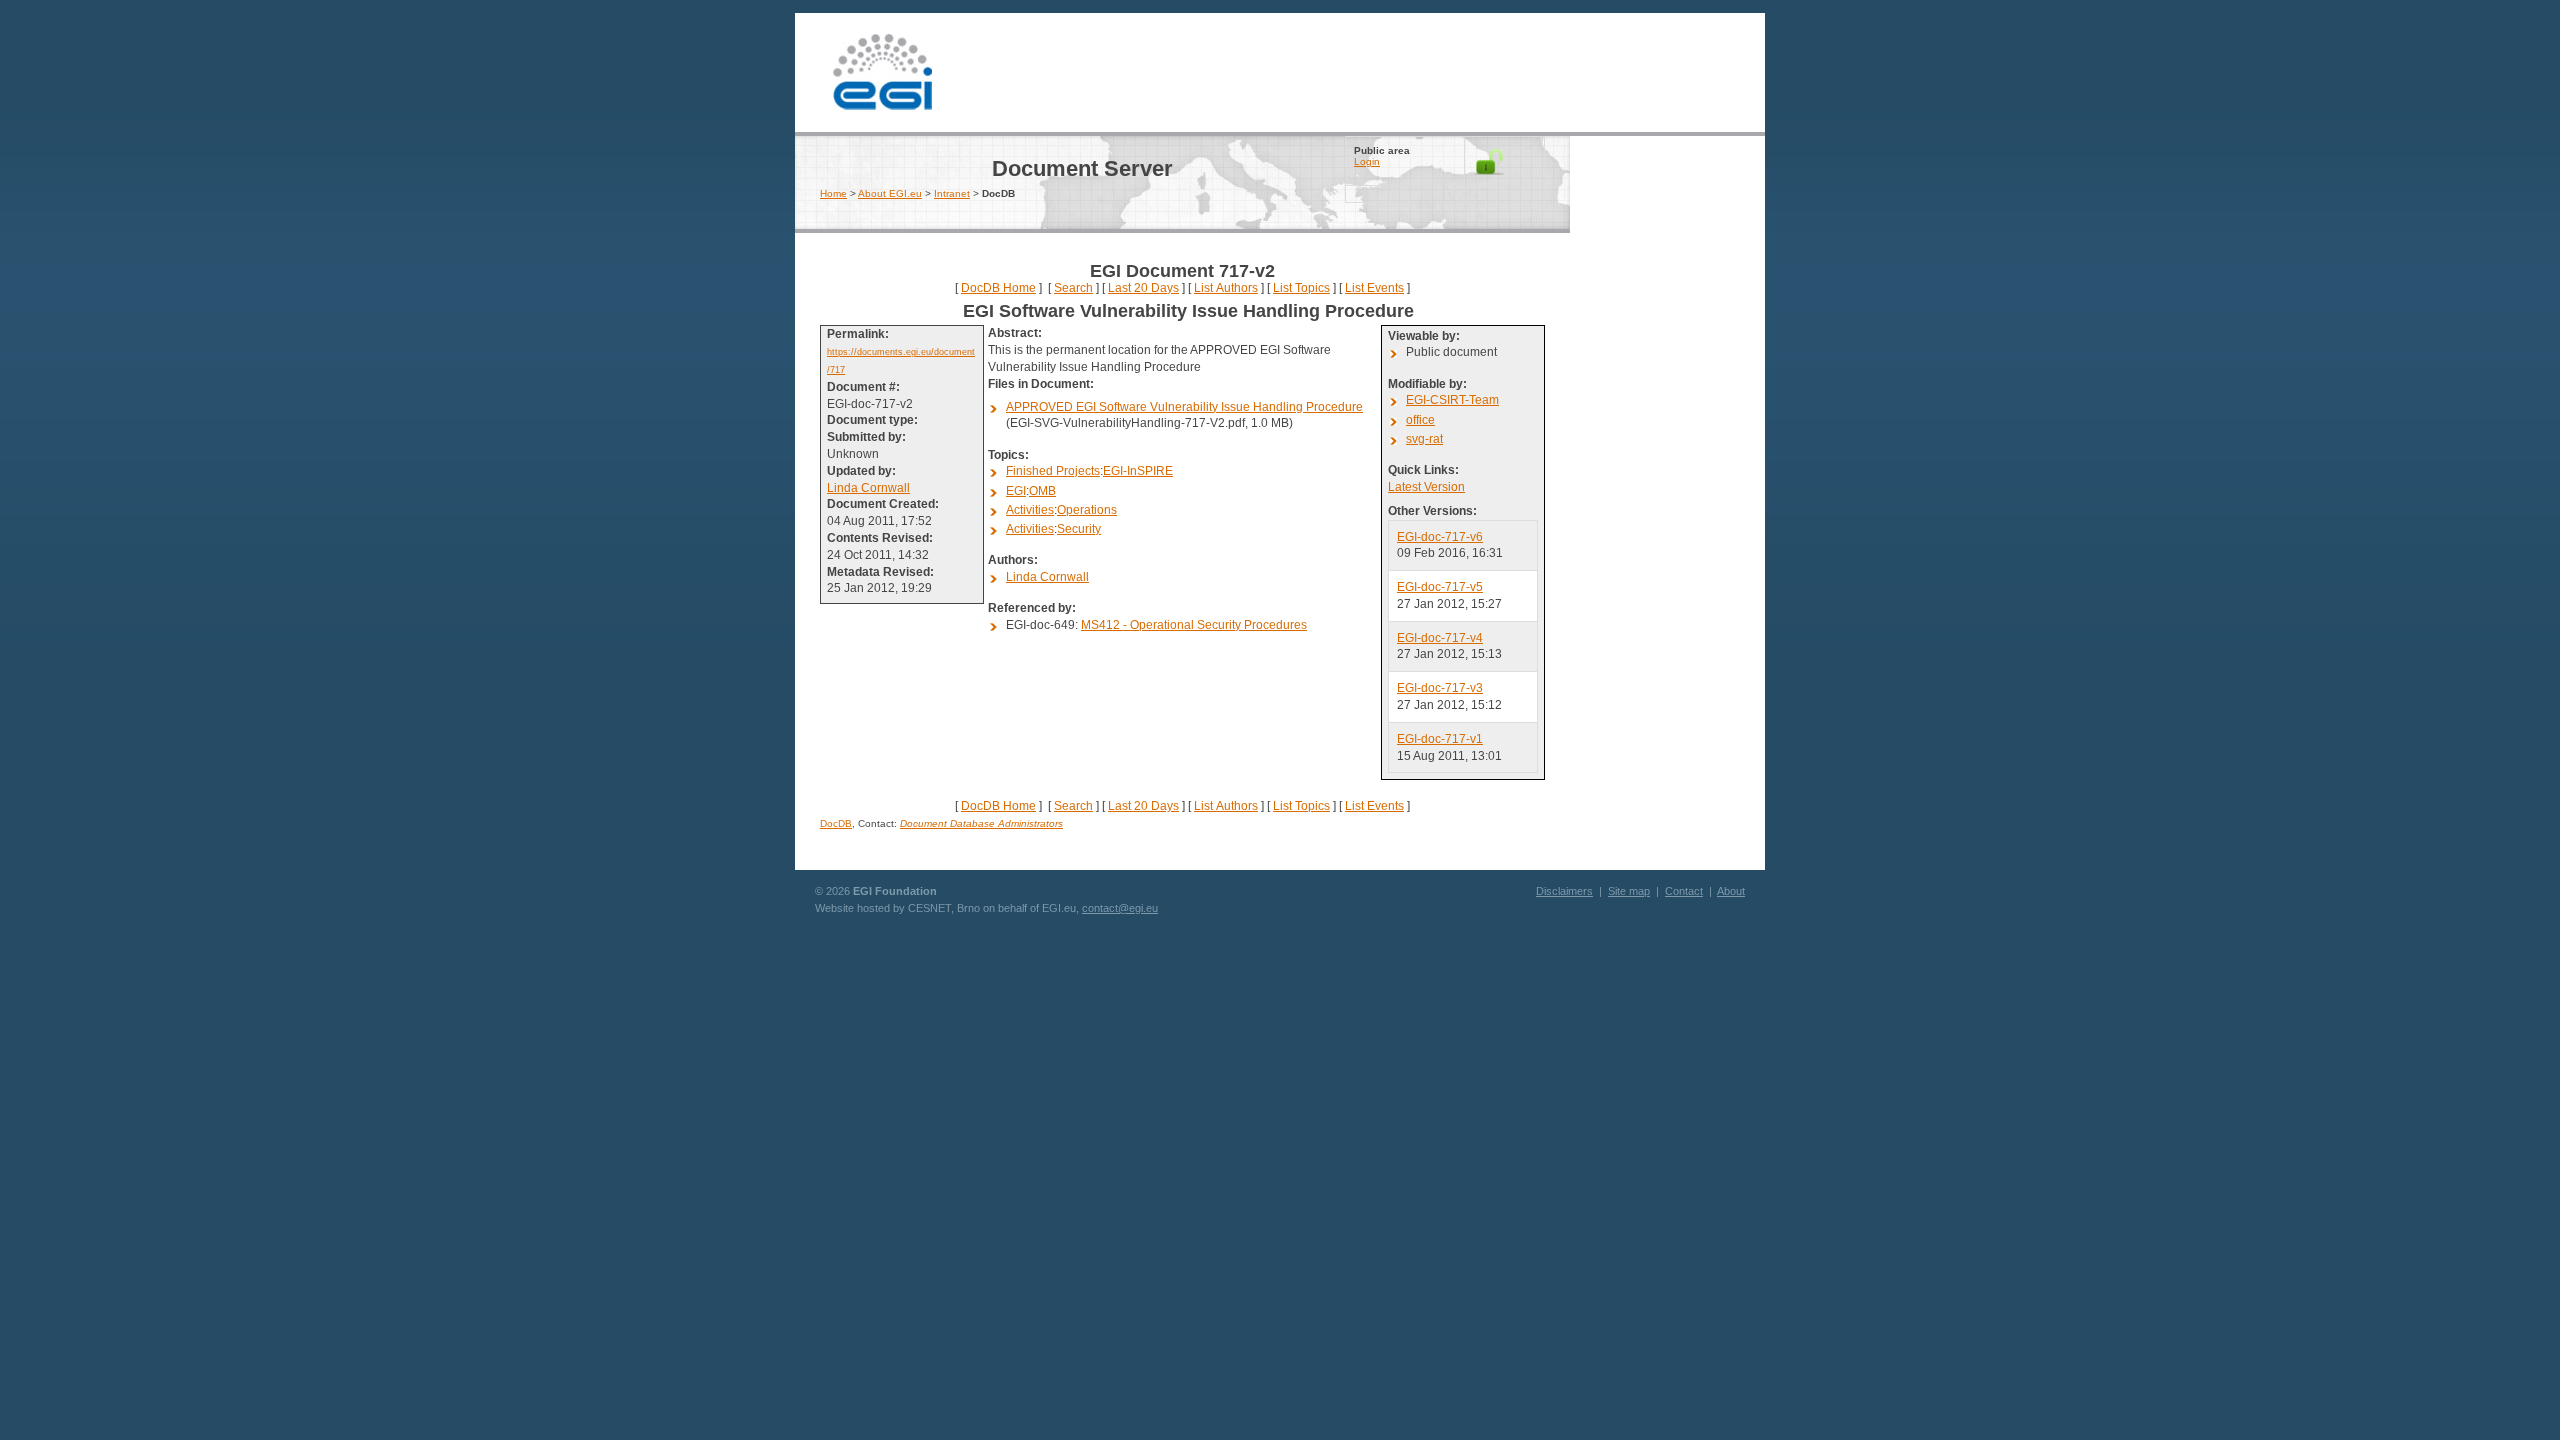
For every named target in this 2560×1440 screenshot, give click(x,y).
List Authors (1226, 288)
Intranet (952, 193)
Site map (1629, 891)
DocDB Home (998, 288)
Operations (1087, 510)
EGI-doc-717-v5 (1440, 587)
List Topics (1301, 288)
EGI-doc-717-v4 (1440, 638)
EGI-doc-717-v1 (1440, 739)
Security (1079, 529)
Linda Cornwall (868, 488)
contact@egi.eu (1120, 908)
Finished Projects (1053, 471)
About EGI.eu (890, 193)
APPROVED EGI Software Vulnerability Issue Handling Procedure (1184, 407)
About (1731, 891)
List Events (1374, 288)
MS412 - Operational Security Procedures (1194, 625)
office (1420, 420)
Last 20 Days (1143, 288)
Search (1073, 288)
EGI (882, 70)
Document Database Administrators (981, 823)
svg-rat (1424, 439)
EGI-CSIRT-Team (1452, 400)
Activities (1030, 510)
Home (833, 193)
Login (1367, 161)
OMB (1042, 491)
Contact (1684, 891)
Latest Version (1426, 487)
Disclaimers (1564, 891)
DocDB (836, 823)
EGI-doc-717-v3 (1440, 688)
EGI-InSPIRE (1138, 471)
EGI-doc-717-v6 (1440, 537)
